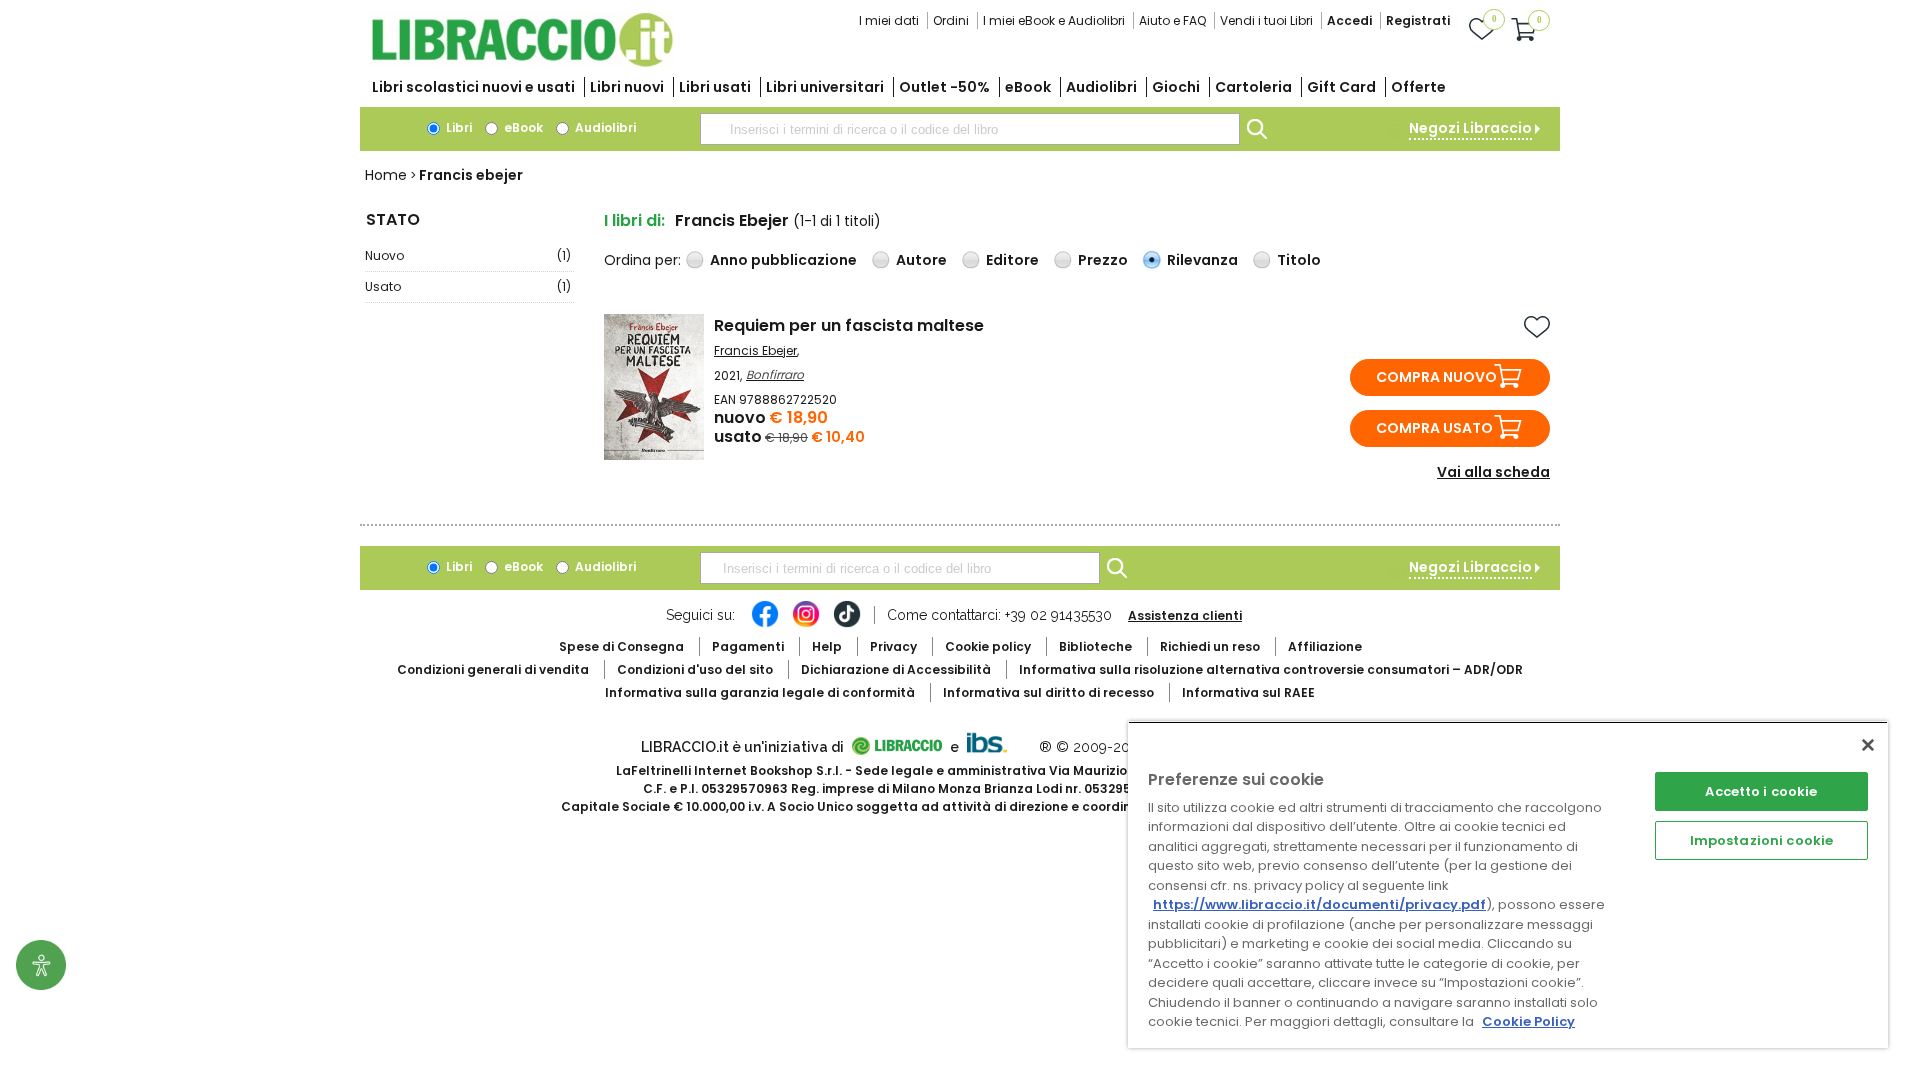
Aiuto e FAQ (1172, 20)
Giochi (1176, 87)
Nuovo (468, 255)
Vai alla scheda (1493, 472)
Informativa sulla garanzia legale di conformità (760, 692)
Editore (1012, 260)
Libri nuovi (627, 87)
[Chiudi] (1868, 745)
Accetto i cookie (1761, 791)
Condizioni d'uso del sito (695, 669)
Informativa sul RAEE (1248, 692)
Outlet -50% (944, 87)
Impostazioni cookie (1761, 840)
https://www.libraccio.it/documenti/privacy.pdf (1319, 904)
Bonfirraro (775, 374)
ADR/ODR (1271, 669)
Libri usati (715, 87)
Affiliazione (1325, 646)
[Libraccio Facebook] (765, 624)
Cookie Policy (1528, 1021)
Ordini (951, 20)
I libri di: (634, 220)
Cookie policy (988, 646)
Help (827, 646)
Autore (921, 260)
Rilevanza (1202, 260)
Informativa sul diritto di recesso (1048, 692)
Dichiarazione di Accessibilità (896, 669)
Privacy (893, 646)
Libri (457, 127)
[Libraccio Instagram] (806, 624)
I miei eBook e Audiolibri (1054, 20)
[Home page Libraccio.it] (522, 62)
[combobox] (970, 129)
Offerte (1418, 87)
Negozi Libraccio (1470, 128)
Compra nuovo (1436, 377)
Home (386, 175)
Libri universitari (825, 87)
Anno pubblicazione (783, 260)
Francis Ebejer (755, 350)
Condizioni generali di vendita (493, 669)
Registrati (1418, 20)
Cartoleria (1253, 87)
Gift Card (1341, 87)
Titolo (1299, 260)
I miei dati (889, 20)
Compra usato (1434, 428)
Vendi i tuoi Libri (1266, 20)
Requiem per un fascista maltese (849, 325)
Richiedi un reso (1210, 646)
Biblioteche (1095, 646)
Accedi (1349, 20)
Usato (468, 286)
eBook (1028, 87)
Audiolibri (1101, 87)
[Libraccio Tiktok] (847, 624)
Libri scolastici (473, 87)
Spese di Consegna (621, 646)
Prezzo (1103, 260)
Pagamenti (748, 646)
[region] (1508, 884)
